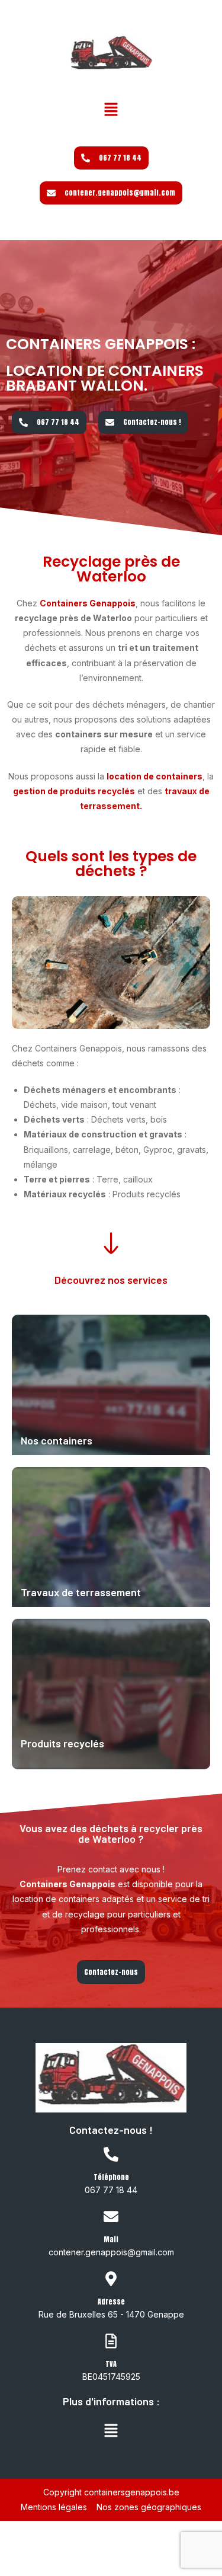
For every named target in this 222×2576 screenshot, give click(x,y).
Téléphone (111, 2177)
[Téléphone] (111, 2155)
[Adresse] (111, 2280)
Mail (111, 2239)
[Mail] (111, 2217)
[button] (111, 110)
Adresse (111, 2302)
